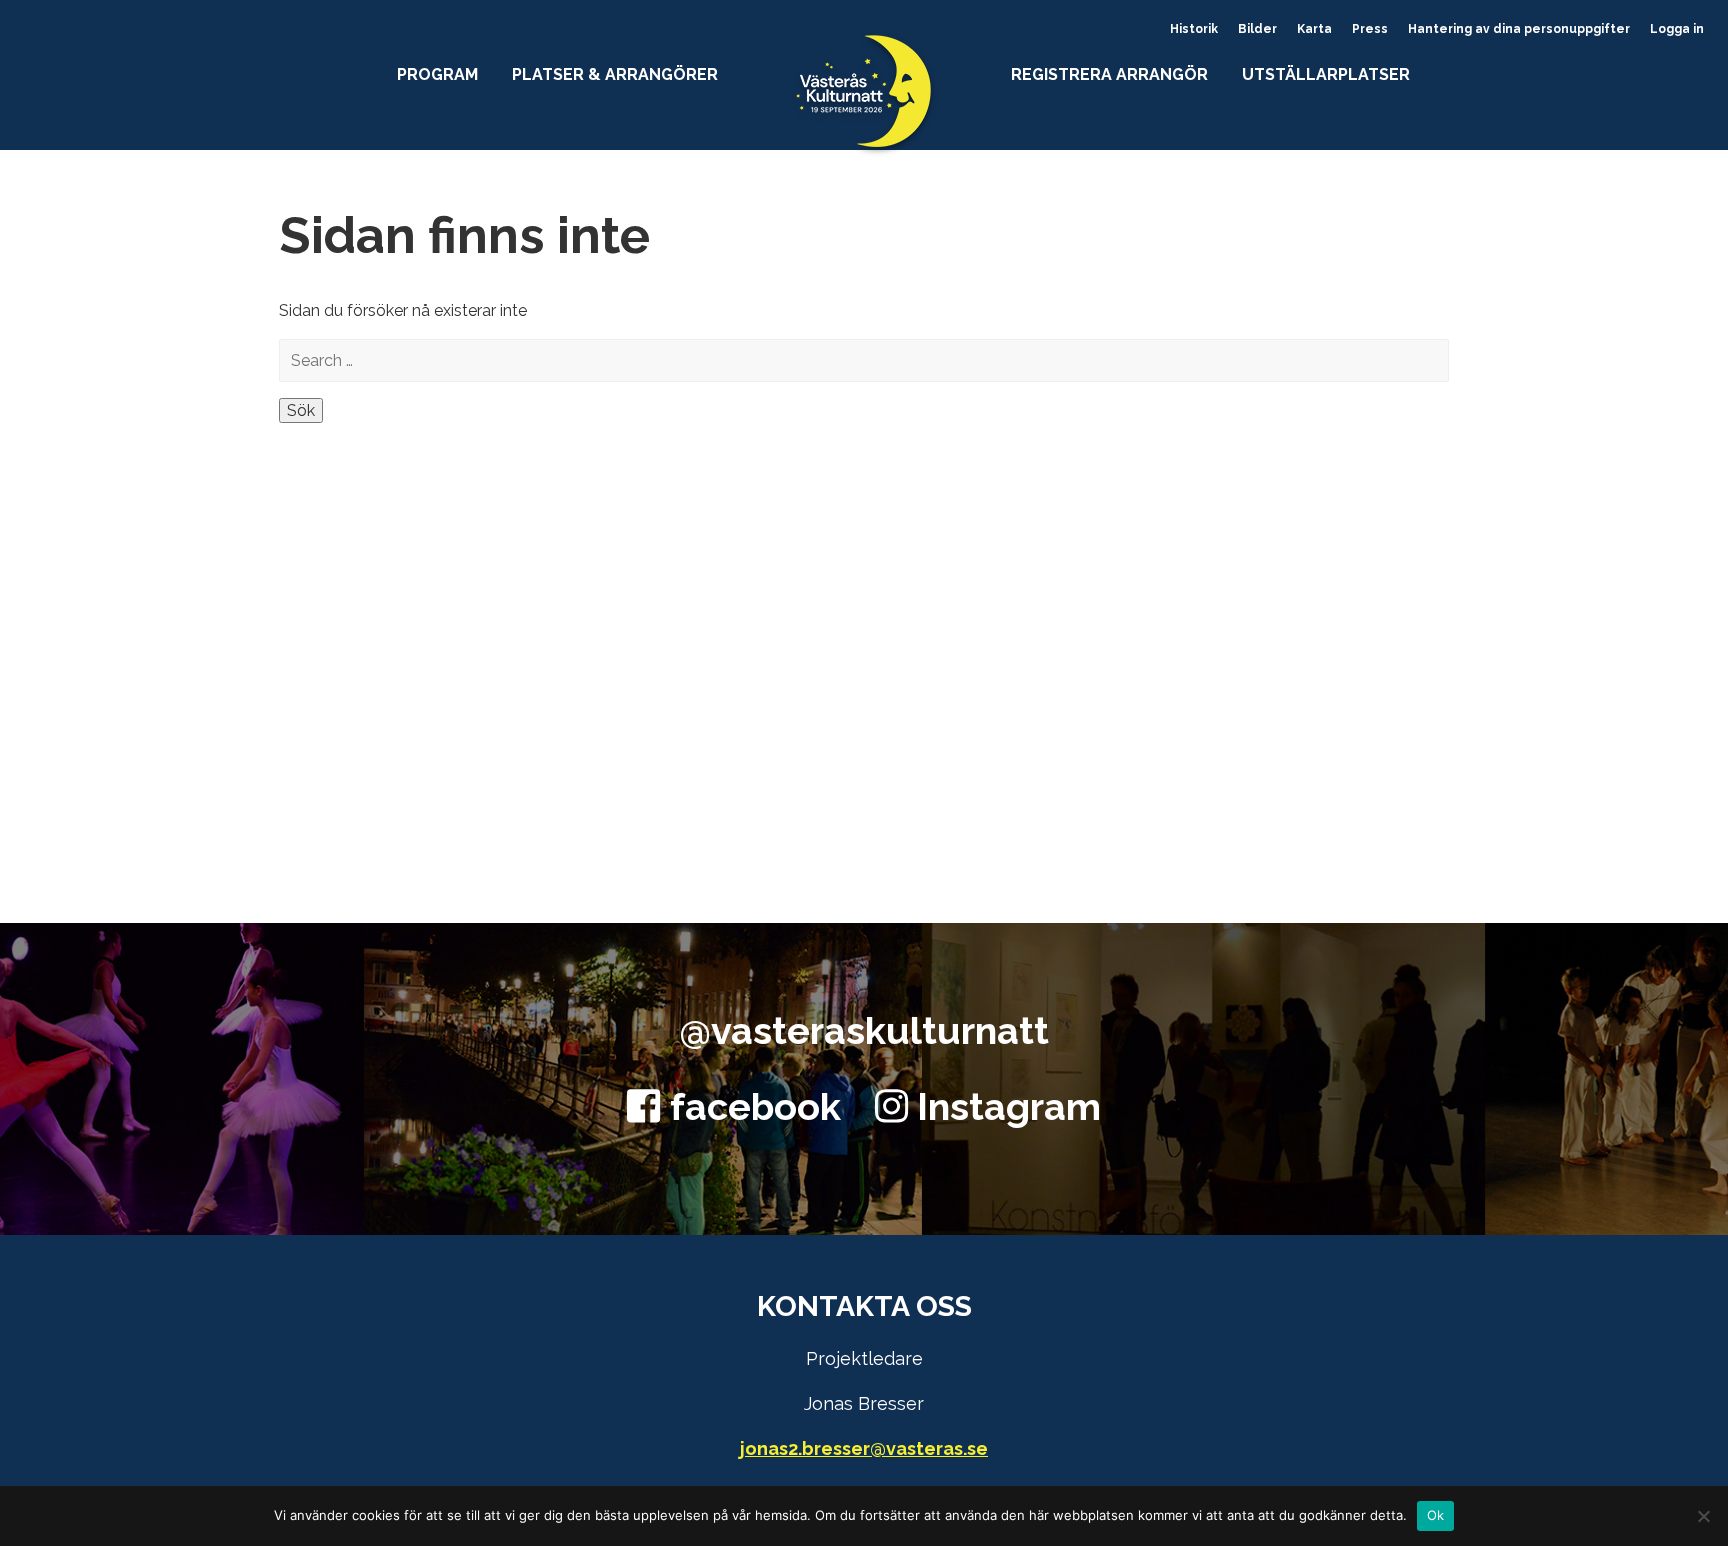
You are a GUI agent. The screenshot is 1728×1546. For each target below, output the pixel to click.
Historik (1194, 29)
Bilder (1257, 29)
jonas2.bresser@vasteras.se (864, 1448)
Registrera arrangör (1109, 74)
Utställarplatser (1326, 74)
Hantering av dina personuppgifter (1519, 29)
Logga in (1677, 29)
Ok (1436, 1515)
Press (1370, 29)
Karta (1314, 29)
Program (437, 74)
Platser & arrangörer (615, 74)
